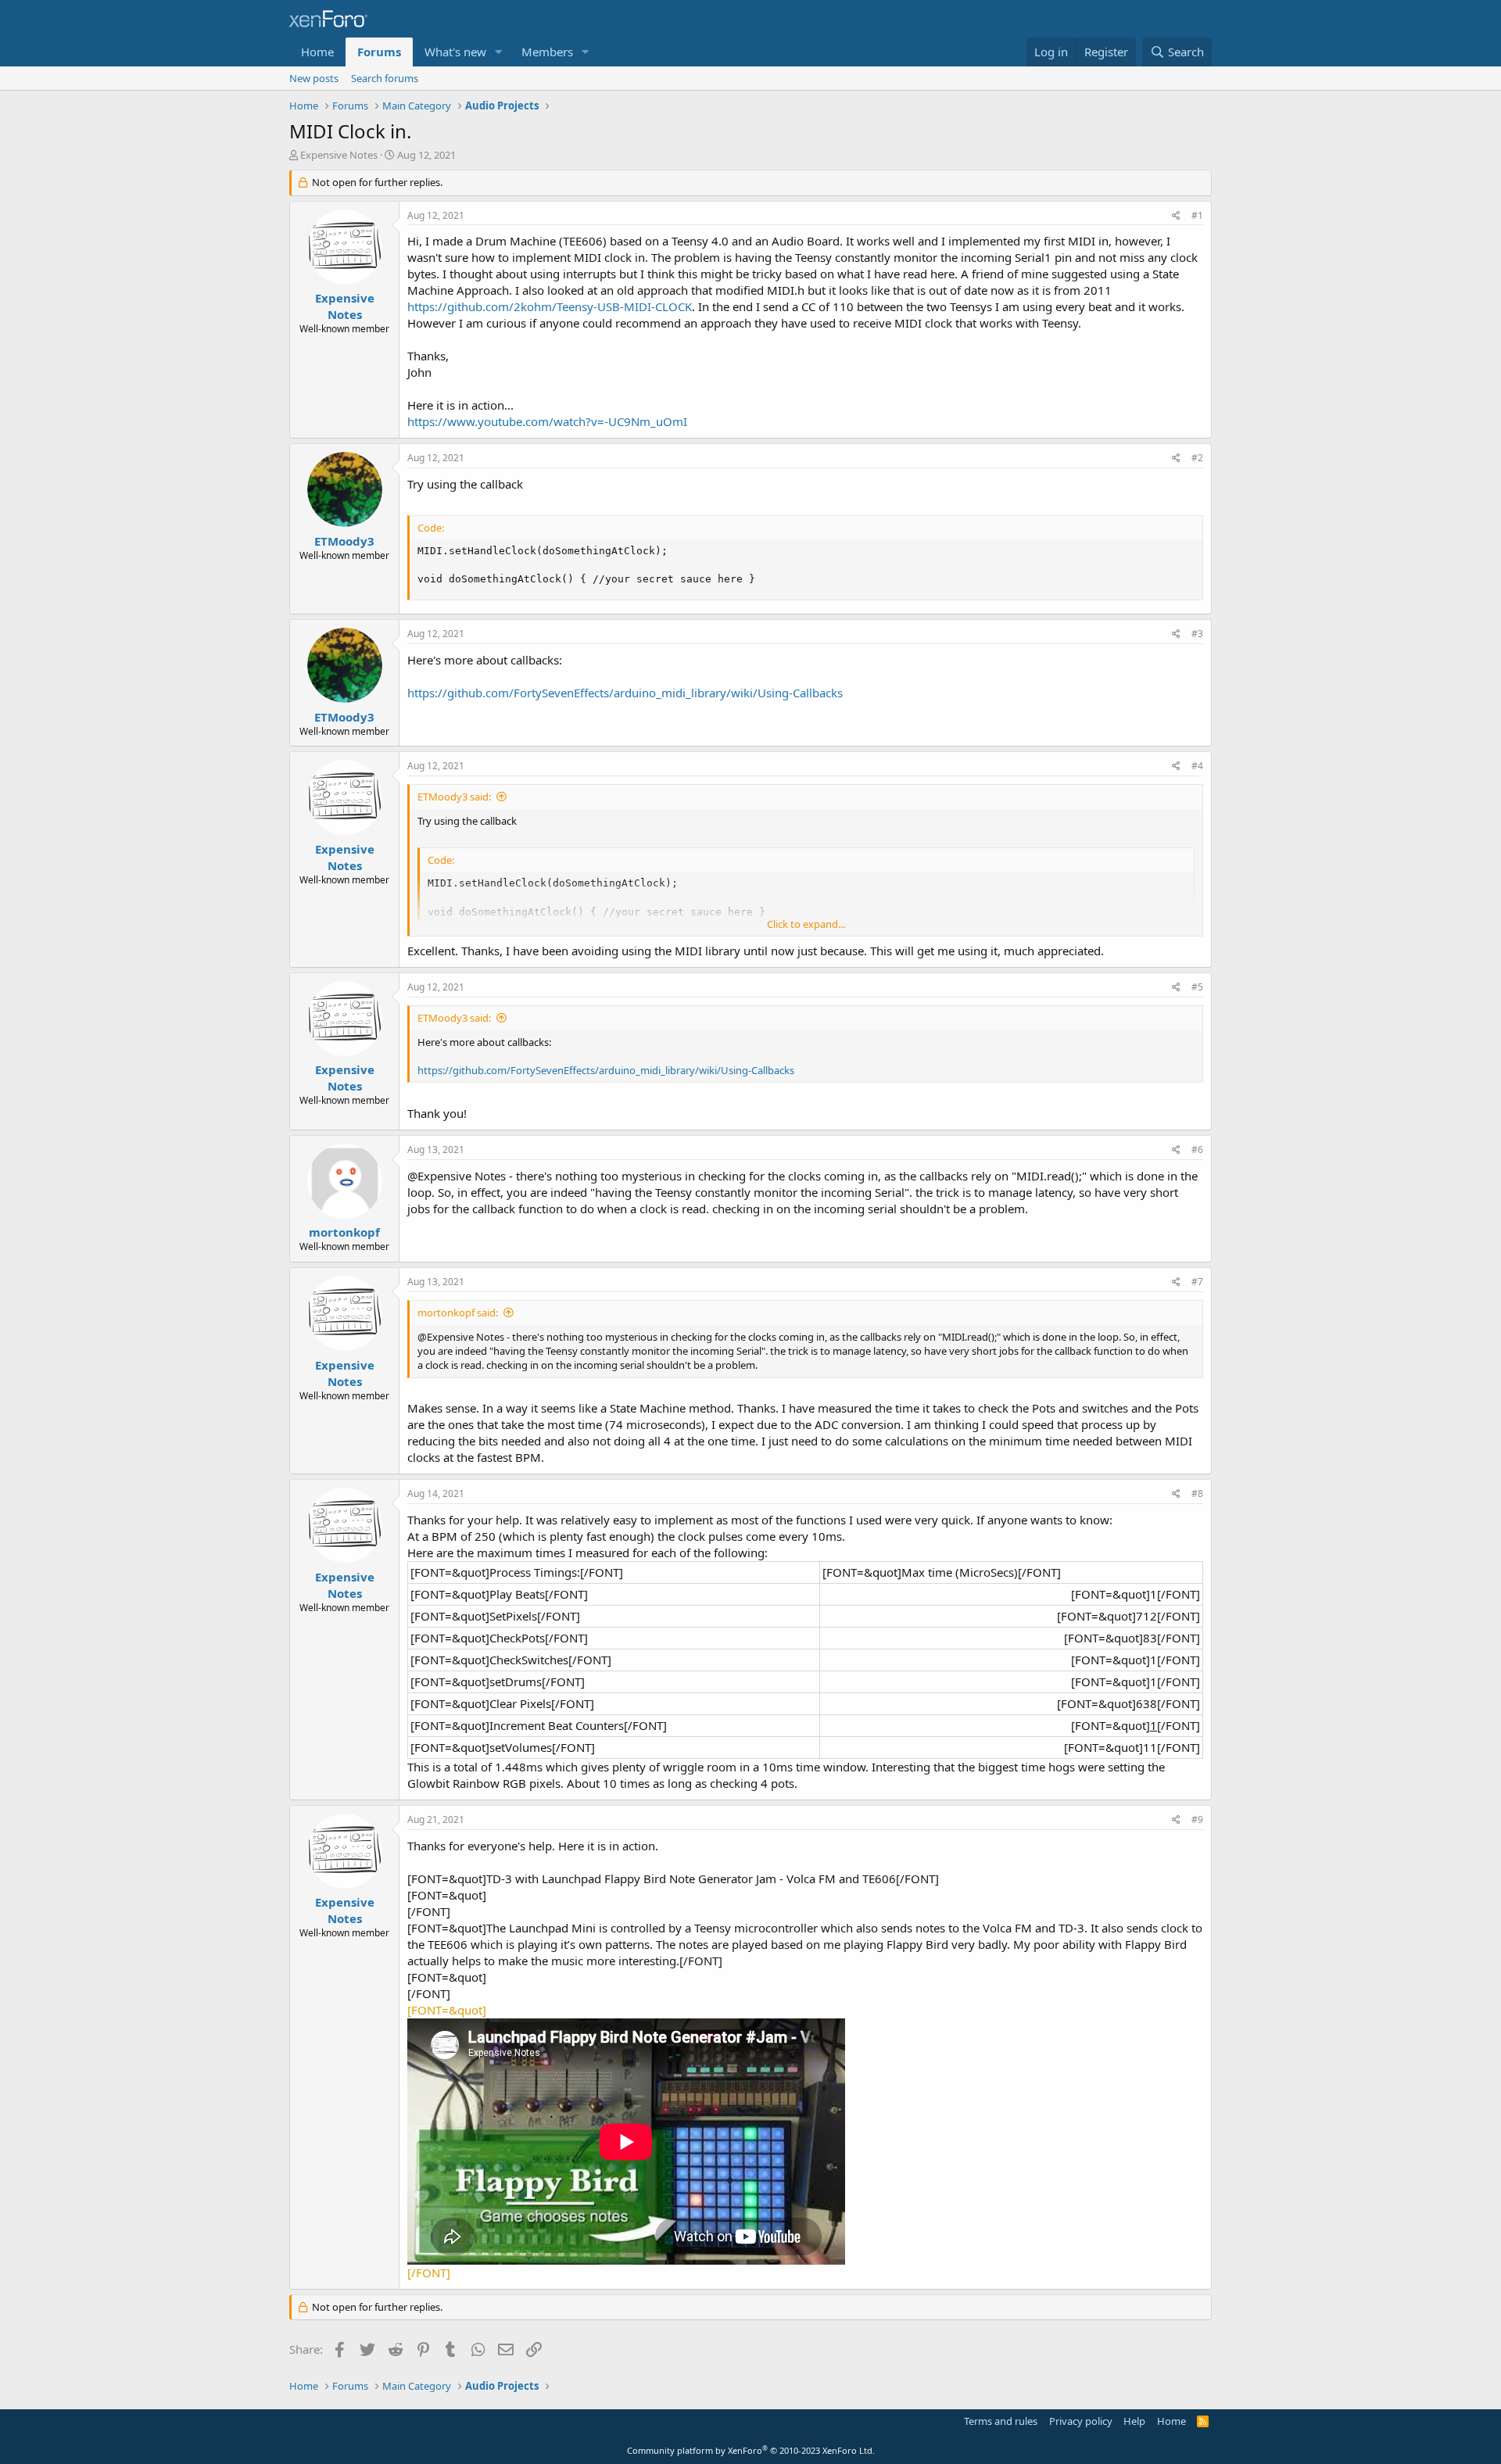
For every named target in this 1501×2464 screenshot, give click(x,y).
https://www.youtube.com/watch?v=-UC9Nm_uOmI (547, 421)
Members (547, 52)
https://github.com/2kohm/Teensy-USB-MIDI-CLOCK (550, 306)
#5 (1197, 987)
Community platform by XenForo (751, 2450)
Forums (379, 52)
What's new (455, 52)
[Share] (1176, 216)
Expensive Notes (339, 155)
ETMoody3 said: (454, 797)
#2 (1197, 458)
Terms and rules (1001, 2421)
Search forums (385, 78)
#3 (1197, 634)
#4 (1197, 766)
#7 (1197, 1282)
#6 (1197, 1150)
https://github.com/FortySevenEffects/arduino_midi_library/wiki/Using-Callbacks (625, 693)
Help (1134, 2421)
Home (317, 52)
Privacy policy (1081, 2421)
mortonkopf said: (458, 1313)
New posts (314, 78)
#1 (1197, 215)
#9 (1197, 1819)
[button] (499, 52)
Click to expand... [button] (806, 924)
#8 (1197, 1493)
